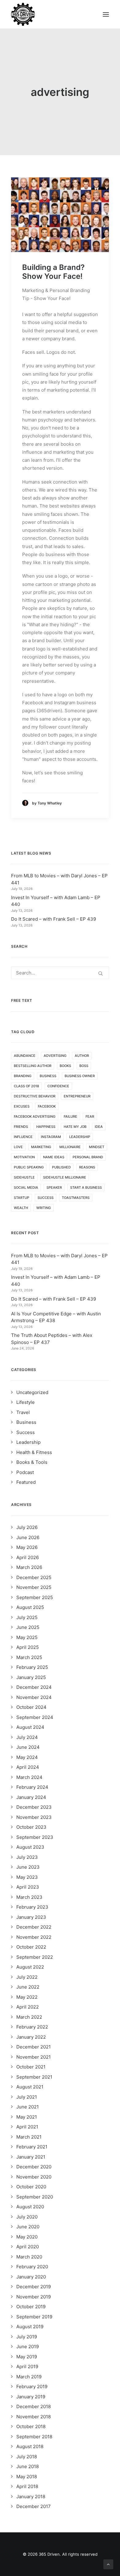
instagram (51, 1137)
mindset (97, 1147)
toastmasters (76, 1198)
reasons (87, 1167)
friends (21, 1127)
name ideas (54, 1157)
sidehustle (24, 1177)
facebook (47, 1106)
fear (90, 1116)
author (82, 1056)
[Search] (60, 973)
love (18, 1147)
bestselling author (33, 1066)
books (65, 1066)
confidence (58, 1086)
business (48, 1076)
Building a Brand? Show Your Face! (53, 272)
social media (26, 1187)
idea (99, 1127)
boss (84, 1066)
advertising (55, 1056)
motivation (24, 1157)
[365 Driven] (23, 14)
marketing (41, 1147)
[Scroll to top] (108, 2564)
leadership (80, 1137)
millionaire (70, 1147)
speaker (54, 1187)
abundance (25, 1056)
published (61, 1167)
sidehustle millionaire (65, 1177)
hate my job (75, 1127)
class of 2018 (26, 1086)
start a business (86, 1187)
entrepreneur (77, 1096)
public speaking (29, 1167)
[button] (106, 14)
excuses (22, 1106)
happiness (46, 1127)
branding (23, 1076)
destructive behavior (35, 1096)
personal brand (88, 1157)
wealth (21, 1208)
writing (44, 1208)
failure (70, 1116)
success (46, 1198)
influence (23, 1137)
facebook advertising (35, 1116)
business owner (80, 1076)
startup (22, 1198)
